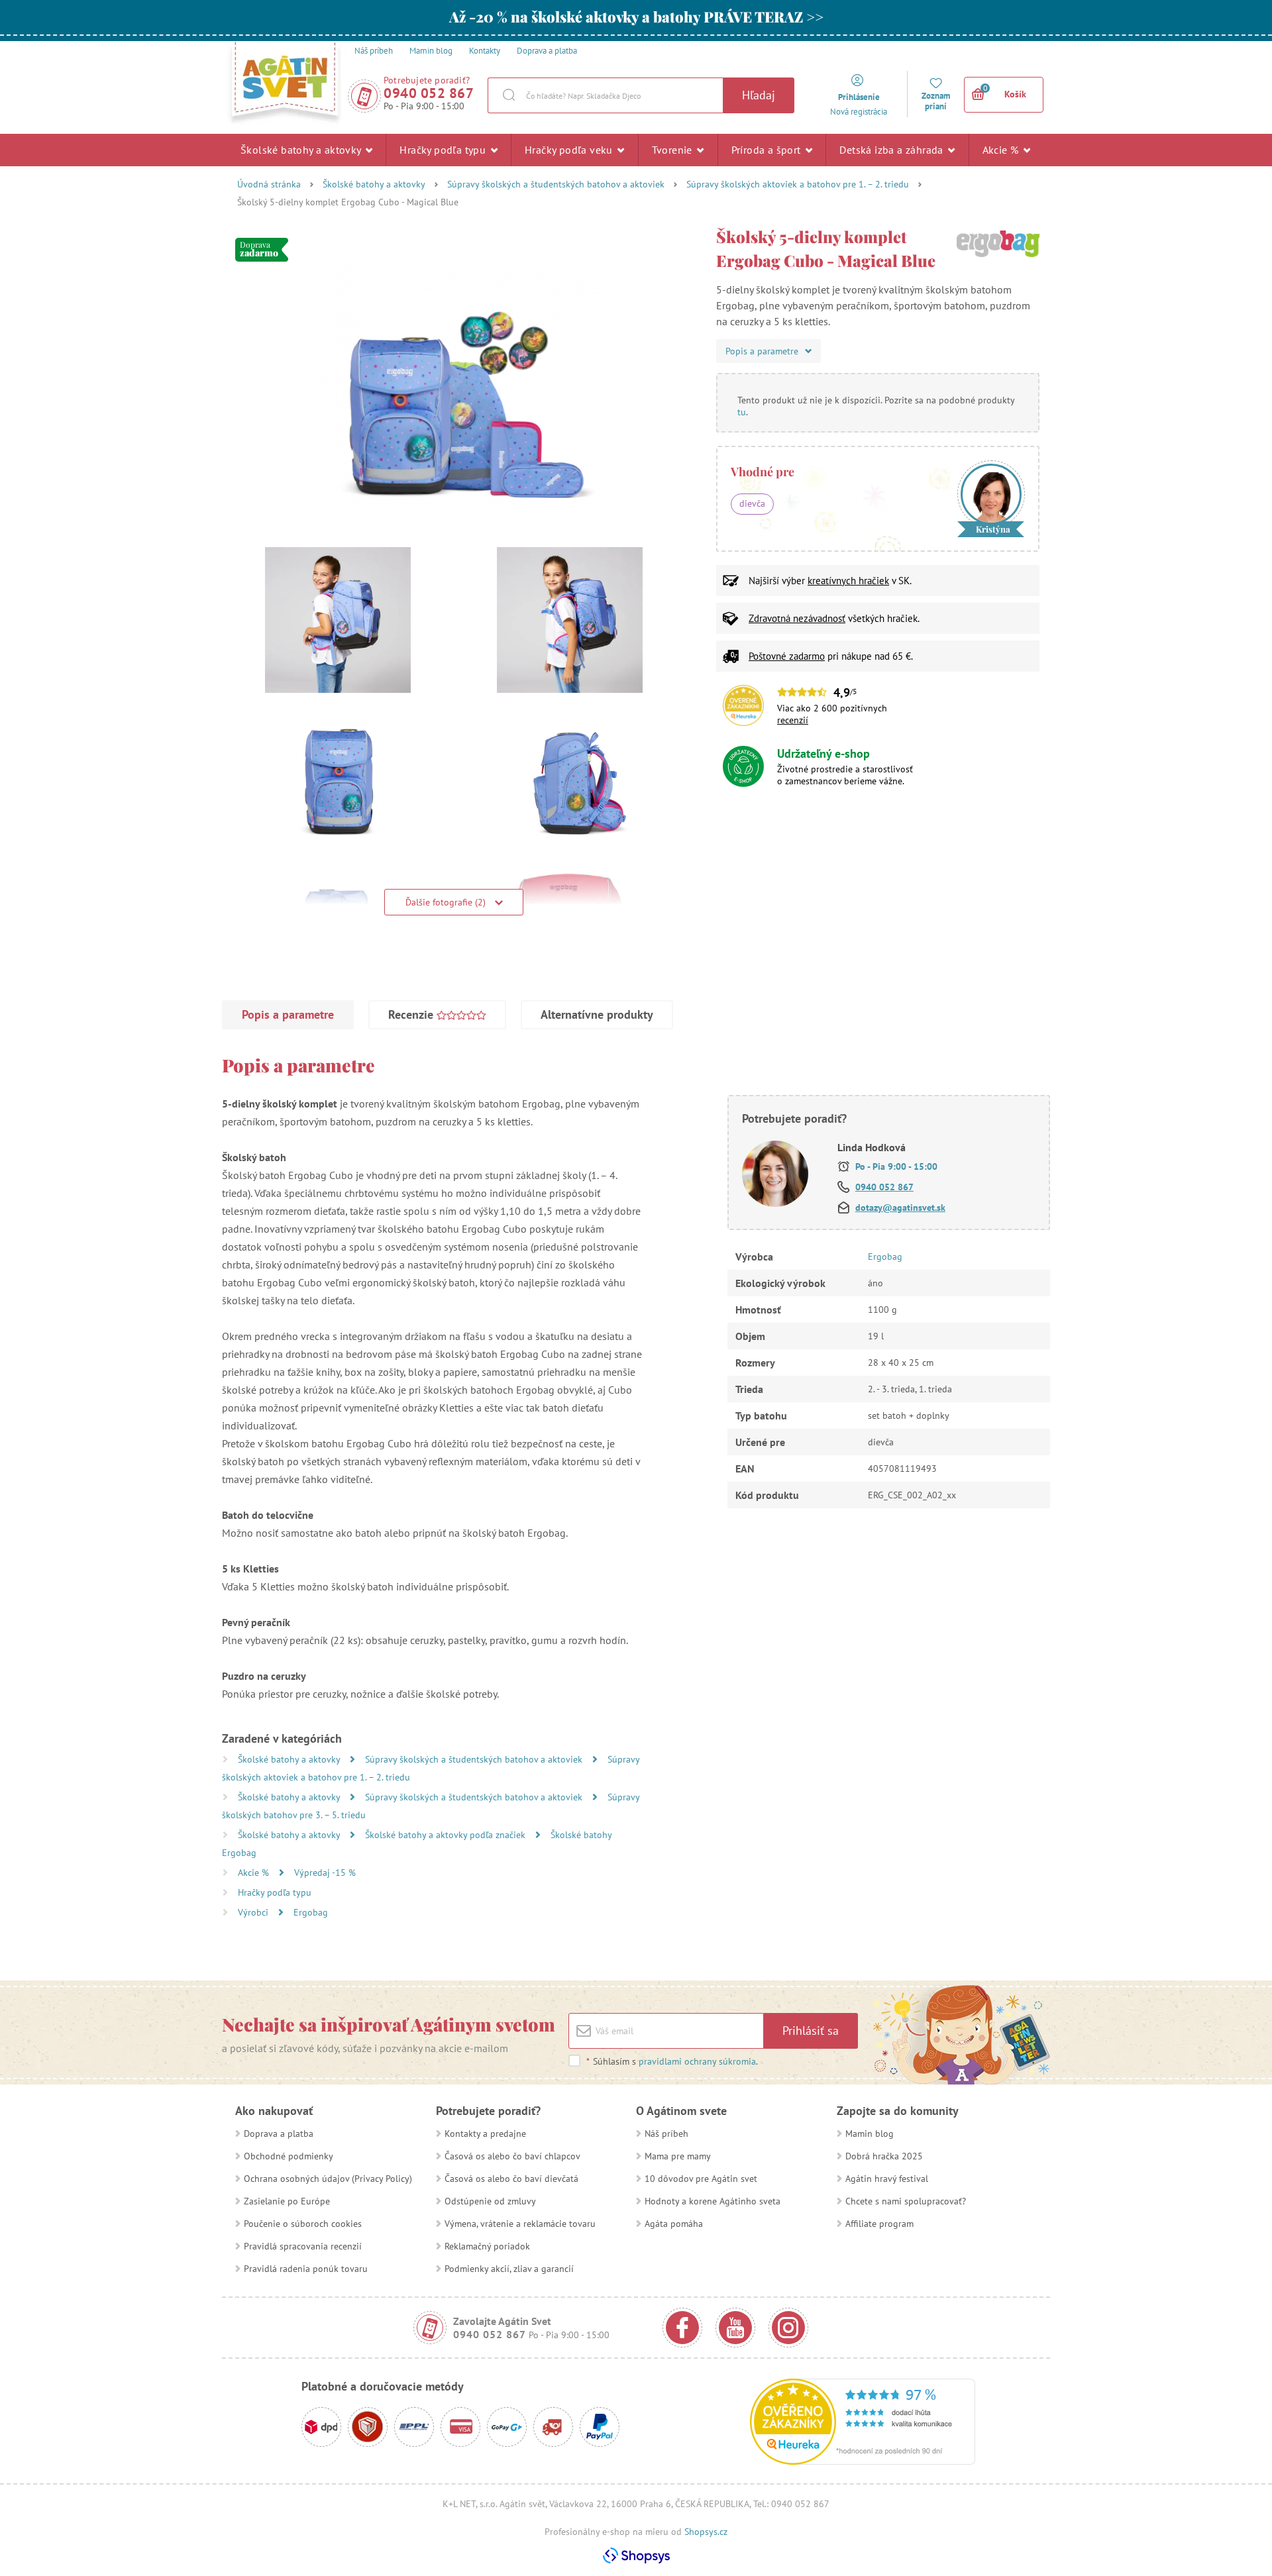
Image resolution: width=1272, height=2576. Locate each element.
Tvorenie (674, 150)
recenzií (793, 720)
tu (742, 412)
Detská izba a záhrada (893, 150)
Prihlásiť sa (811, 2031)
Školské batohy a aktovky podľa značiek (447, 1835)
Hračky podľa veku (570, 150)
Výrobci (254, 1912)
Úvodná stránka (269, 184)
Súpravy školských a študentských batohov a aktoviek (556, 184)
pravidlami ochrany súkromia (697, 2061)
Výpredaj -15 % (325, 1873)
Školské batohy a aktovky (302, 150)
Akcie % (1002, 150)
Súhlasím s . (672, 2061)
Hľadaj (759, 95)
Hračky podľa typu (444, 150)
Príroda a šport (768, 150)
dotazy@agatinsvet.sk (900, 1208)
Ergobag (311, 1912)
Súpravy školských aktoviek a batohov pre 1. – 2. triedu (798, 184)
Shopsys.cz (706, 2532)
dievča (752, 503)
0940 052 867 (429, 93)
